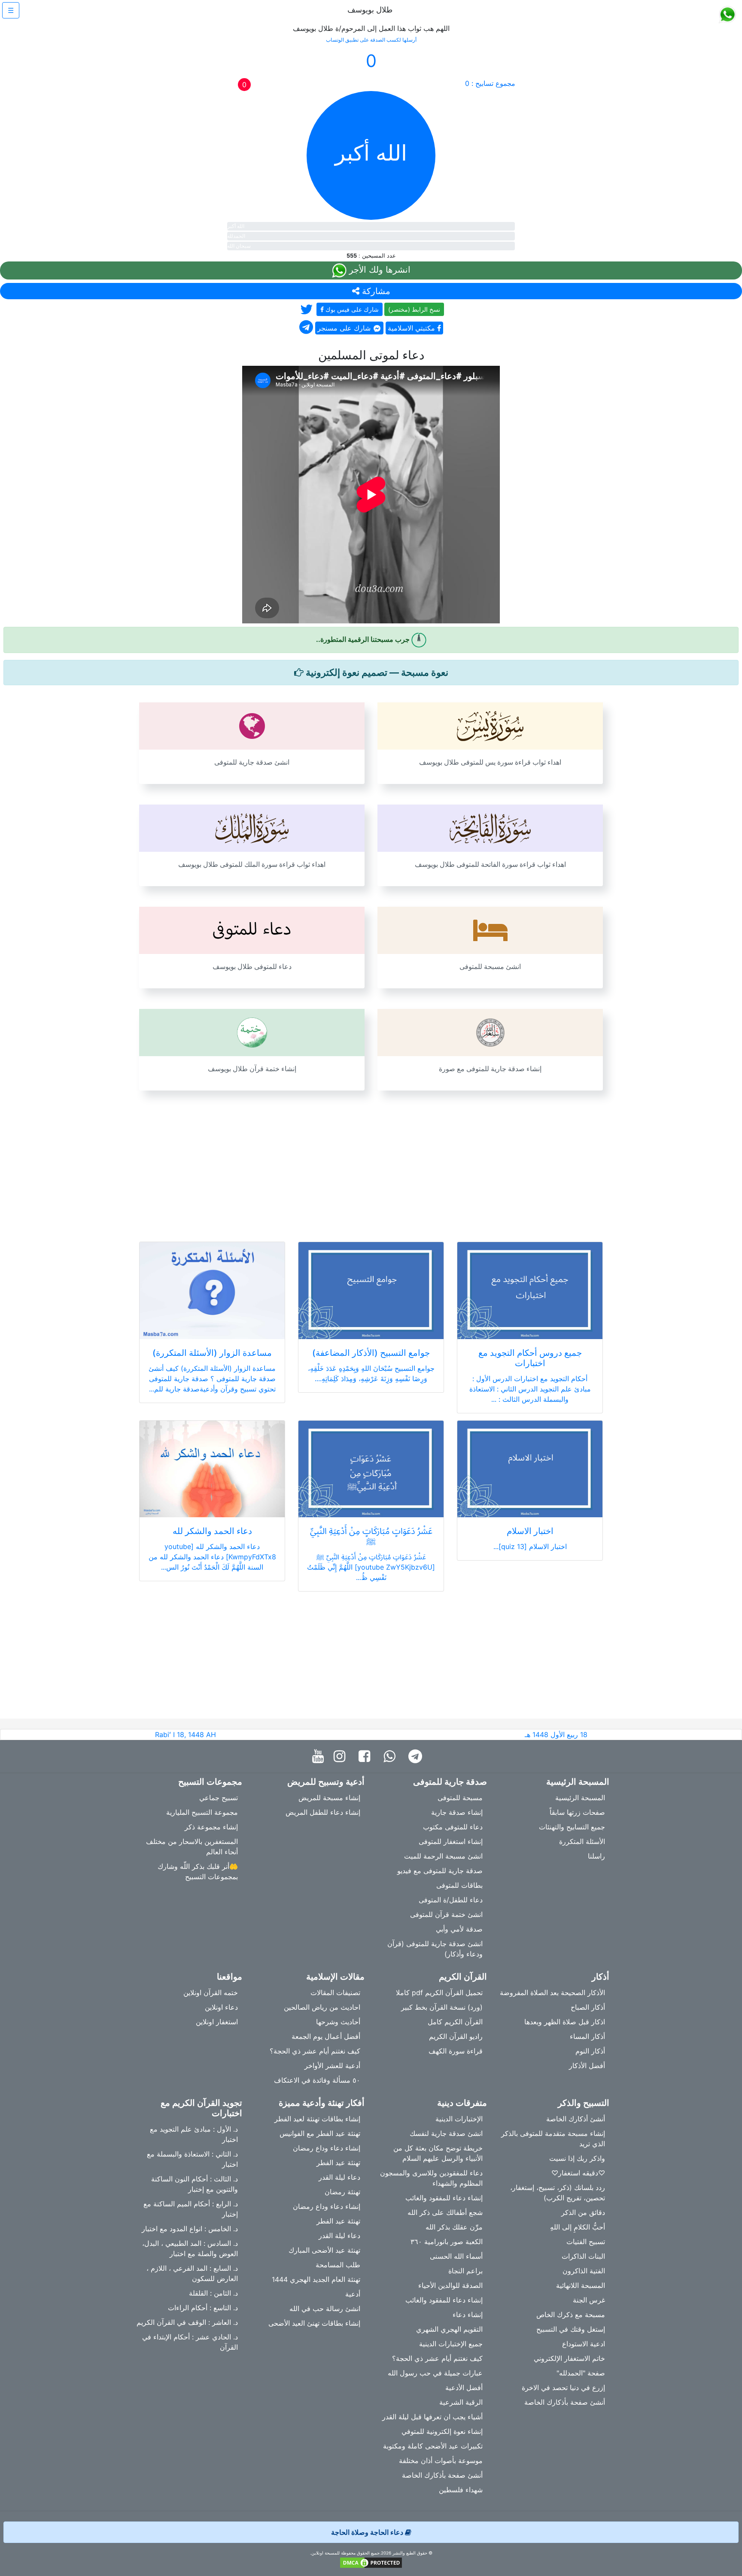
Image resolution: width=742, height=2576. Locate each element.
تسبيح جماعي (219, 1798)
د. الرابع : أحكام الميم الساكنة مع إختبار (191, 2209)
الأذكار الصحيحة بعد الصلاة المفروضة (552, 1993)
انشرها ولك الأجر (379, 270)
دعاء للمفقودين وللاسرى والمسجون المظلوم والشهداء (431, 2178)
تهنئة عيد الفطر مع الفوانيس (320, 2133)
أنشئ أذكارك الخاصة (576, 2119)
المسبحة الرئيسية (580, 1798)
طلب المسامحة (338, 2265)
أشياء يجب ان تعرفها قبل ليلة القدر (432, 2417)
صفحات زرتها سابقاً (577, 1812)
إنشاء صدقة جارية (457, 1812)
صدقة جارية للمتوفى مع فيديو (440, 1871)
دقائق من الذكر (583, 2212)
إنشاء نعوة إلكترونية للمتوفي (442, 2431)
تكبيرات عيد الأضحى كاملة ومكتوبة (433, 2446)
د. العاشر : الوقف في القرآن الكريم (187, 2322)
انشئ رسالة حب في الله (325, 2309)
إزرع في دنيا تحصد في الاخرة (563, 2388)
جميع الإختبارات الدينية (451, 2344)
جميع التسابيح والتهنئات (572, 1827)
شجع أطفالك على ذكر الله (445, 2212)
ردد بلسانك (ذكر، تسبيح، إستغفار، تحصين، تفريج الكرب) (558, 2193)
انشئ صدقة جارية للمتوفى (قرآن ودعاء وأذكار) (435, 1949)
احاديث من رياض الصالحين (322, 2007)
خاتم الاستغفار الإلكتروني (569, 2358)
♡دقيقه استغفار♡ (578, 2173)
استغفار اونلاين (217, 2022)
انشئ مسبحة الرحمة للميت (443, 1856)
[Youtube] (320, 1757)
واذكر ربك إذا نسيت (577, 2158)
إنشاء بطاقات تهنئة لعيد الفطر (317, 2119)
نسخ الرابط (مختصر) (414, 309)
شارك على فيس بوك (351, 309)
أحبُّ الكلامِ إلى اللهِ (578, 2227)
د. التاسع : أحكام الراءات (203, 2308)
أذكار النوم (590, 2051)
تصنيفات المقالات (335, 1993)
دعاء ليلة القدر (339, 2177)
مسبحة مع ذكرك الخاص (571, 2315)
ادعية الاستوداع (584, 2344)
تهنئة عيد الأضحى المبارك (324, 2250)
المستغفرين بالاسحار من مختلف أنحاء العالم (192, 1847)
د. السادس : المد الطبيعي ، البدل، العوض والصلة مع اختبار (190, 2248)
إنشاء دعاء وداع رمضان (327, 2148)
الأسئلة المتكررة (582, 1841)
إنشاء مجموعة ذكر (211, 1827)
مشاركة (375, 291)
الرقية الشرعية (461, 2402)
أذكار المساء (587, 2036)
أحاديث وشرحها (338, 2022)
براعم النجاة (465, 2271)
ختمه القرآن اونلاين (211, 1993)
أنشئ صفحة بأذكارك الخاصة (565, 2402)
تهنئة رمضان (342, 2192)
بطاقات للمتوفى (459, 1885)
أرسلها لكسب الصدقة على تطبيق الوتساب (371, 40)
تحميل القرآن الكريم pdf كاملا (439, 1993)
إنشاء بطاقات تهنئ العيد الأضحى (314, 2323)
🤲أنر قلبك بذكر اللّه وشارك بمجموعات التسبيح (198, 1871)
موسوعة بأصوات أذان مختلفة (441, 2461)
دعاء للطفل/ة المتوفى (451, 1900)
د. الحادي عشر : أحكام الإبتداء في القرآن (190, 2342)
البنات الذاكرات (583, 2256)
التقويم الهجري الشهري (449, 2329)
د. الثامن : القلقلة (213, 2293)
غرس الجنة (589, 2300)
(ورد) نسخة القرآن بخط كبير (442, 2007)
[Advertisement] (371, 1161)
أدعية (353, 2294)
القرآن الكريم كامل (455, 2022)
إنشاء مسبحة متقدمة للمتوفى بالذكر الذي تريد (553, 2139)
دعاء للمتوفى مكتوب (453, 1827)
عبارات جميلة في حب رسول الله (435, 2373)
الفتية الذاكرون (584, 2271)
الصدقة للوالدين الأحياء (450, 2285)
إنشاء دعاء (468, 2315)
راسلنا (596, 1856)
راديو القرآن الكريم (456, 2036)
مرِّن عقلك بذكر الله (454, 2227)
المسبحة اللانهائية (581, 2285)
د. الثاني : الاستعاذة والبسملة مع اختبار (192, 2159)
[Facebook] (366, 1757)
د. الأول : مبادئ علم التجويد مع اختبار (194, 2134)
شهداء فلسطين (461, 2490)
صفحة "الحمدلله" (581, 2373)
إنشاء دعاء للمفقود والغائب (444, 2198)
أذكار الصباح (588, 2007)
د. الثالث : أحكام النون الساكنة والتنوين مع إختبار (195, 2184)
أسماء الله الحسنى (456, 2256)
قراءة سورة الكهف (456, 2051)
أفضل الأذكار (587, 2066)
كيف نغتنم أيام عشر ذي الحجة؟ (315, 2051)
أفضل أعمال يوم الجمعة (326, 2036)
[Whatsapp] (391, 1757)
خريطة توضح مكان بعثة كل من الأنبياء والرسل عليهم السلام (438, 2153)
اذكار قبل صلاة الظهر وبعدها (565, 2022)
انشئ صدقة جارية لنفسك (446, 2133)
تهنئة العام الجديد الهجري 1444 (316, 2279)
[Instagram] (342, 1757)
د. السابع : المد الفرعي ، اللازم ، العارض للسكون (192, 2273)
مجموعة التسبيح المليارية (202, 1812)
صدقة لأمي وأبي (459, 1929)
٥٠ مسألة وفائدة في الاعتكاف (317, 2080)
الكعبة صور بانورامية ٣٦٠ (447, 2242)
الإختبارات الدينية (459, 2119)
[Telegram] (417, 1757)
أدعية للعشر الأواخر (332, 2066)
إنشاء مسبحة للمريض (329, 1798)
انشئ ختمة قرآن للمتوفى (446, 1914)
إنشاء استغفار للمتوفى (451, 1841)
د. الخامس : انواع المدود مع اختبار (190, 2229)
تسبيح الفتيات (586, 2242)
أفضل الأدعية (464, 2388)
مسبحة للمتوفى (460, 1798)
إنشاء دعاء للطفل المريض (323, 1812)
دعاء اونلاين (221, 2007)
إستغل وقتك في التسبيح (571, 2329)
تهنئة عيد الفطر (338, 2163)
